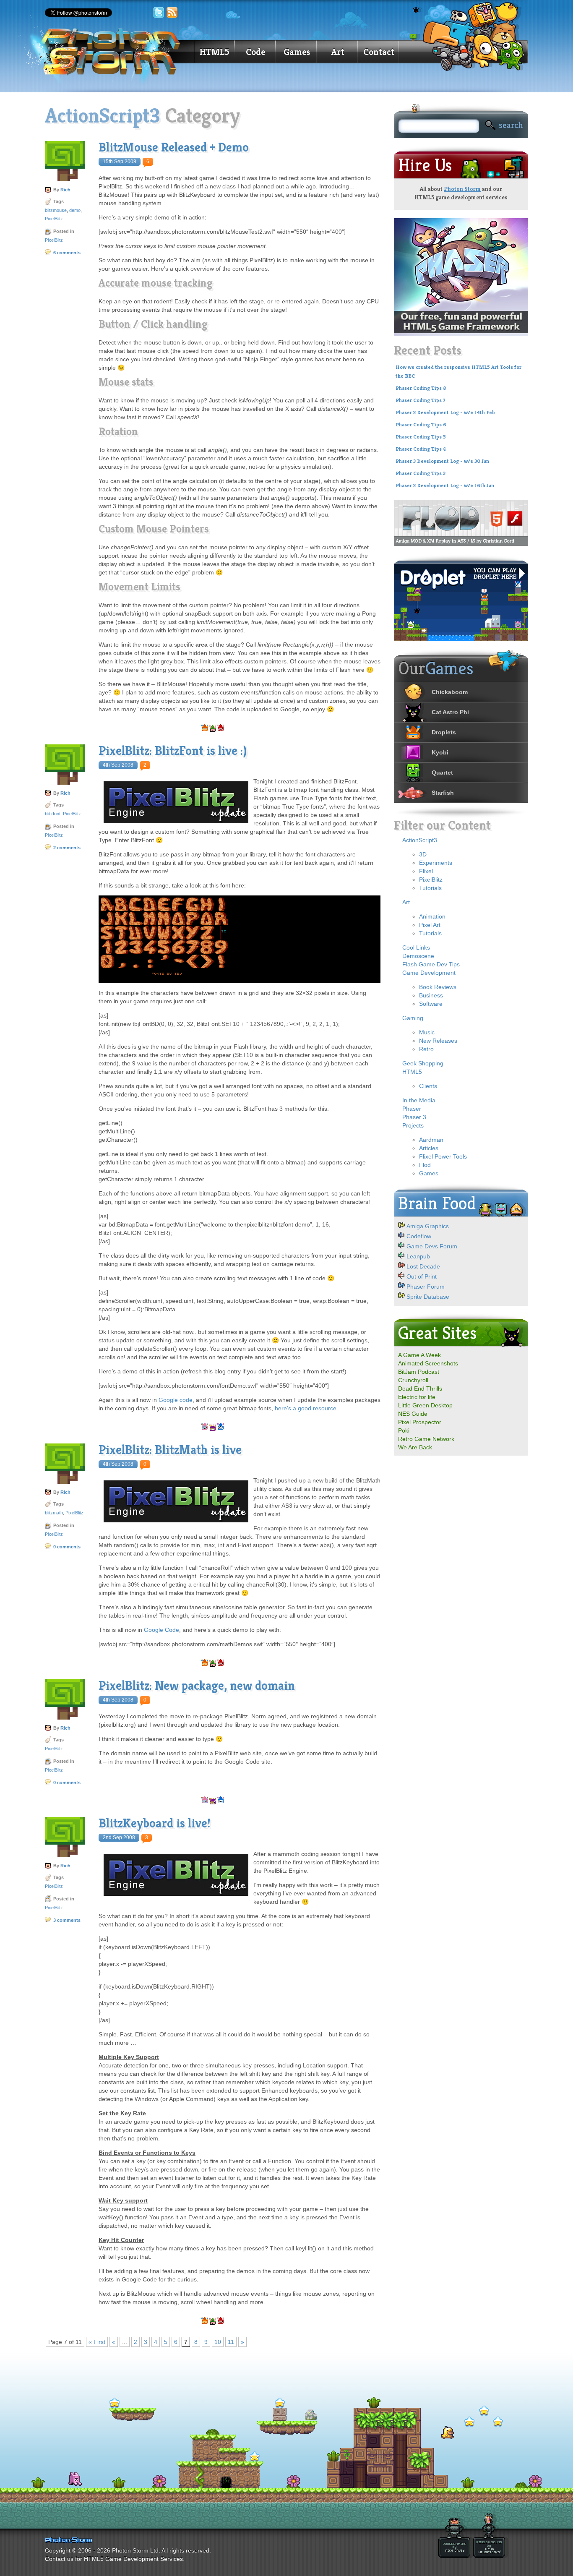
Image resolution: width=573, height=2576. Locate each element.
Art (338, 52)
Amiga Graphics (428, 1226)
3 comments (67, 1920)
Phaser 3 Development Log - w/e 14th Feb (445, 412)
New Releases (438, 1041)
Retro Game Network (426, 1439)
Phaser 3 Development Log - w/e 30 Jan (442, 461)
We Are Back (415, 1447)
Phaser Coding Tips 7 (421, 400)
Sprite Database (428, 1297)
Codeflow (419, 1236)
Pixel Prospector (420, 1422)
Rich (65, 190)
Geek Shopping (423, 1063)
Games (297, 52)
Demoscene (418, 956)
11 (231, 2342)
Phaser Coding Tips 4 (421, 449)
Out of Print (422, 1276)
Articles (429, 1148)
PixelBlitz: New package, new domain (197, 1686)
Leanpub (418, 1256)
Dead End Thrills (420, 1388)
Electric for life (417, 1397)
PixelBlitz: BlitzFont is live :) (173, 751)
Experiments (436, 863)
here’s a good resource (306, 1408)
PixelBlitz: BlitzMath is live (170, 1450)
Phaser (412, 1109)
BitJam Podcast (419, 1372)
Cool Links (416, 947)
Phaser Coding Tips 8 (421, 388)
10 (218, 2342)
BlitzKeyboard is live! (155, 1823)
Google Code (161, 1630)
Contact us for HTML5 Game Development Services (114, 2559)
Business (431, 995)
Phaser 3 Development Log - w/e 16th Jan (445, 485)
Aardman (431, 1140)
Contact (379, 52)
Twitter (159, 13)
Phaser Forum (426, 1287)
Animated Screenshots (428, 1363)
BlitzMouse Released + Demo (174, 147)
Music (427, 1032)
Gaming (413, 1018)
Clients (428, 1086)
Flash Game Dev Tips (431, 964)
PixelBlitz (54, 219)
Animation (432, 916)
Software (431, 1004)
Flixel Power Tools (443, 1156)
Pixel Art (430, 925)
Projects (413, 1125)
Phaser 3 (414, 1117)
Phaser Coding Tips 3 (421, 473)
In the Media (419, 1100)
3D (423, 854)
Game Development (429, 973)
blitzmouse (56, 210)
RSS (172, 13)
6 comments (67, 253)
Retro (426, 1049)
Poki (404, 1430)
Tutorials (430, 888)
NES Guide (413, 1414)
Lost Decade (423, 1266)
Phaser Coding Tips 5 (421, 437)
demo (75, 210)
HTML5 (214, 52)
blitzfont (53, 814)
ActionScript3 (420, 840)
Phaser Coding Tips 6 (421, 425)
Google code (176, 1400)
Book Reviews (438, 987)
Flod (425, 1165)
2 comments (67, 848)
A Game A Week (419, 1355)
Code (255, 52)
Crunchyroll (413, 1380)
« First (97, 2342)
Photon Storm (462, 189)
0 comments (67, 1547)
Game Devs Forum (432, 1246)
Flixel (426, 871)
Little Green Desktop (425, 1405)
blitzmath (54, 1513)
